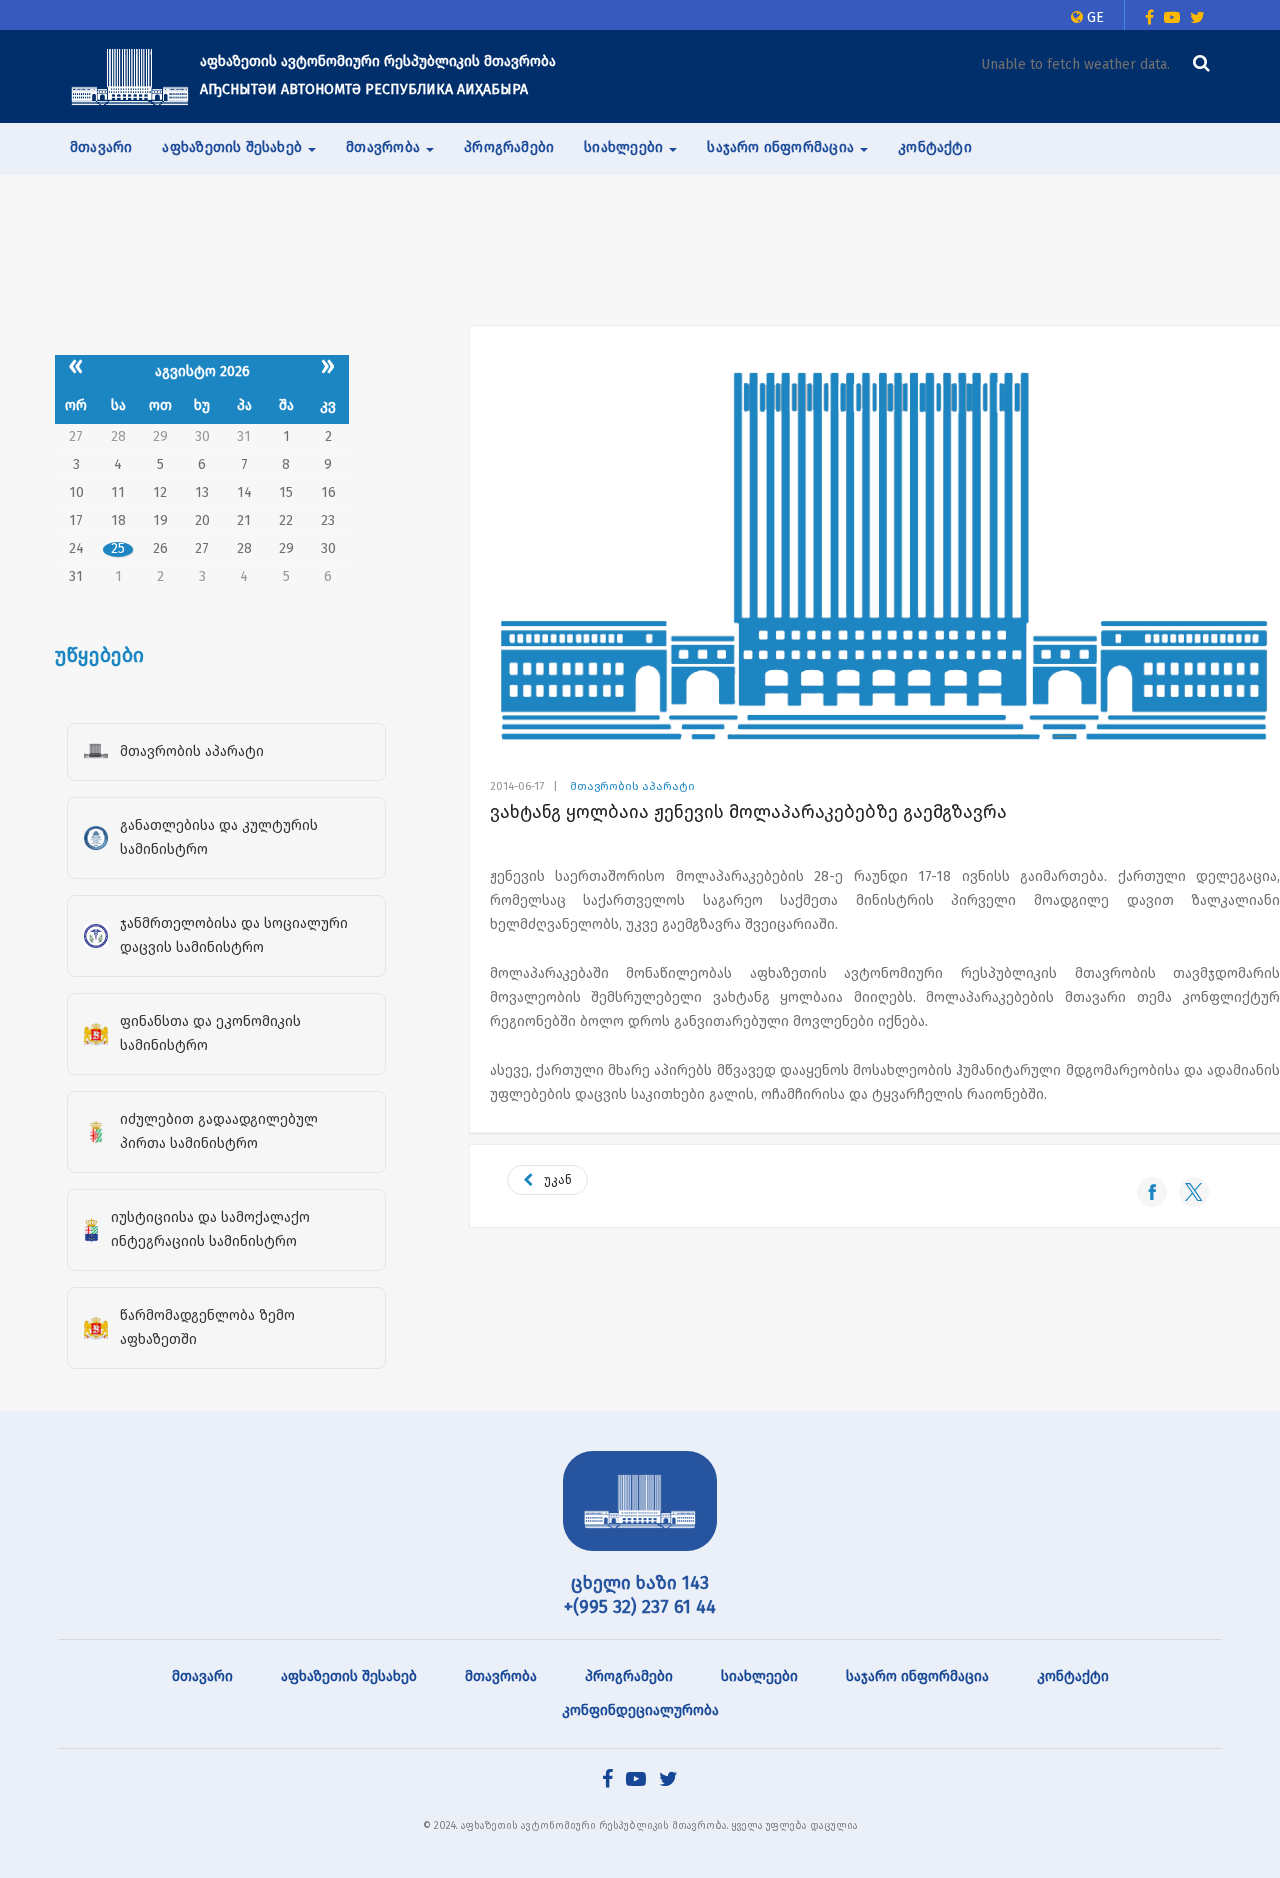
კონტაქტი (935, 147)
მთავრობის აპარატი (632, 786)
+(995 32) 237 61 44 (640, 1607)
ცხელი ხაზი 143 (640, 1583)
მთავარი (101, 147)
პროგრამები (509, 147)
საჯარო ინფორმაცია (917, 1676)
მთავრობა (501, 1676)
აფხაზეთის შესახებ (349, 1676)
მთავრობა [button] (385, 147)
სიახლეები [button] (625, 147)
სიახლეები (759, 1676)
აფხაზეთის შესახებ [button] (234, 147)
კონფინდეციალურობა (640, 1710)
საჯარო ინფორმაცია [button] (782, 147)
